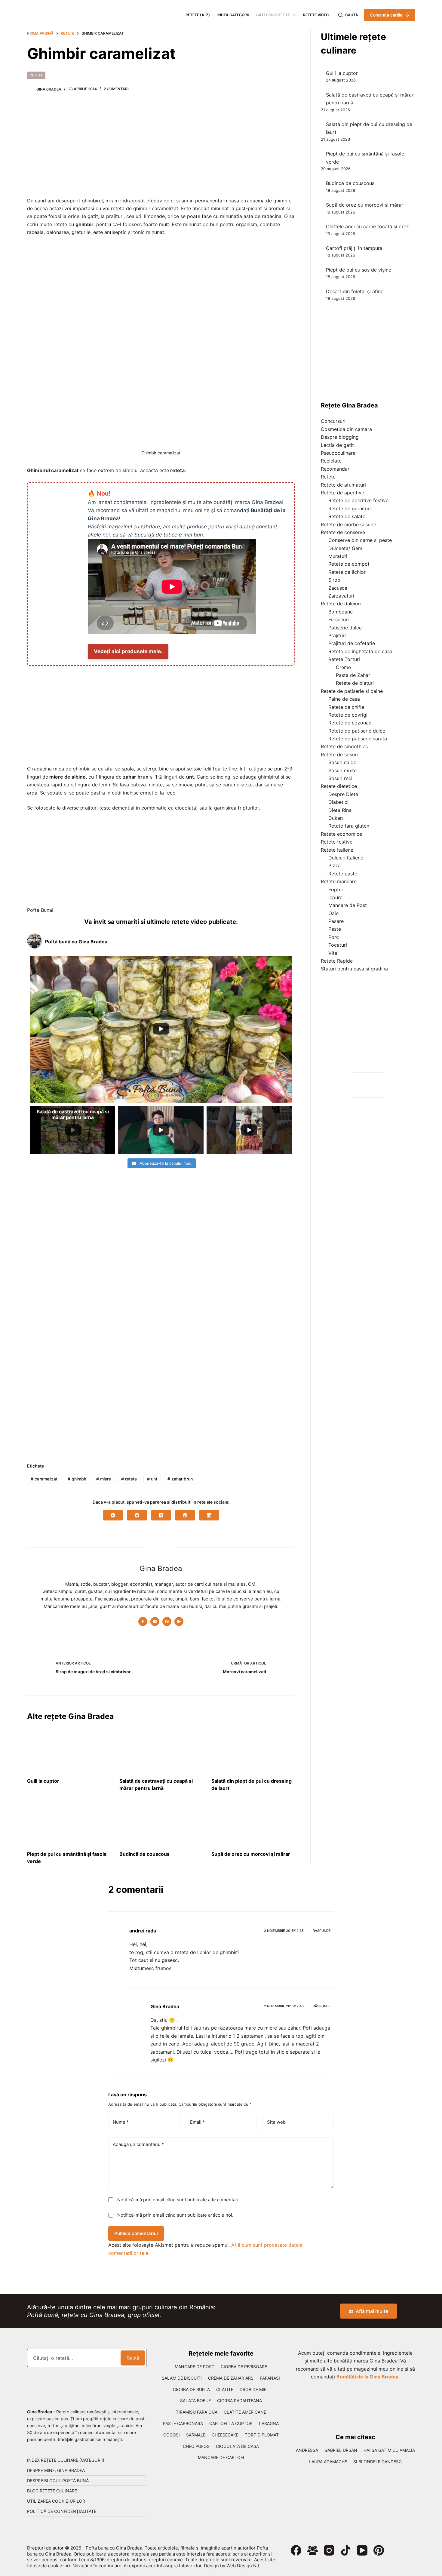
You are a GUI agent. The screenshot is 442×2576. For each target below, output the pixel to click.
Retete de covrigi (348, 715)
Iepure (335, 897)
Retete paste (343, 874)
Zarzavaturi (341, 596)
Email (197, 2122)
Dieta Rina (340, 810)
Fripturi (336, 890)
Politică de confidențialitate (62, 2511)
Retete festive (337, 842)
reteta (129, 1479)
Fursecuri (339, 619)
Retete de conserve (343, 532)
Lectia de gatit (337, 445)
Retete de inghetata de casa (360, 651)
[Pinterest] (185, 1515)
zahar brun (180, 1479)
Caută (133, 2358)
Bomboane (341, 612)
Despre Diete (343, 794)
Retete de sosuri (339, 755)
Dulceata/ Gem (345, 548)
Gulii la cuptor (43, 1781)
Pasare (336, 921)
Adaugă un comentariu (138, 2144)
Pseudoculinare (338, 453)
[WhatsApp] (113, 1515)
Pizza (335, 865)
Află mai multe (372, 2311)
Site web (276, 2122)
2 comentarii (117, 89)
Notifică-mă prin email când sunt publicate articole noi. (175, 2215)
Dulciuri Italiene (346, 858)
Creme (343, 667)
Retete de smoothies (344, 746)
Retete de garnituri (350, 509)
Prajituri (337, 635)
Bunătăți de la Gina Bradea (367, 2377)
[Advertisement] (161, 147)
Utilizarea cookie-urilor (56, 2501)
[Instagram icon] (155, 1622)
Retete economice (341, 834)
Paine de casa (344, 699)
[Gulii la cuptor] (69, 1751)
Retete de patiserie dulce (357, 731)
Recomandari (336, 469)
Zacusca (338, 588)
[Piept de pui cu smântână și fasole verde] (69, 1824)
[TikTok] (346, 2550)
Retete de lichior (347, 572)
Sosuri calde (342, 762)
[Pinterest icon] (167, 1622)
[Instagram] (329, 2550)
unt (152, 1479)
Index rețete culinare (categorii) (66, 2460)
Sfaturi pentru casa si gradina (354, 969)
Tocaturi (338, 945)
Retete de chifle (346, 707)
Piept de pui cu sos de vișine (359, 270)
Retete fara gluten (349, 826)
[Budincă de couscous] (161, 1824)
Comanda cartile (386, 15)
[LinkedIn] (209, 1515)
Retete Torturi (344, 659)
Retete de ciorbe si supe (348, 524)
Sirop (334, 580)
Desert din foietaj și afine (355, 291)
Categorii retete (273, 15)
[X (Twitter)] (161, 1515)
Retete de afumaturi (343, 485)
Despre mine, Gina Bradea (56, 2470)
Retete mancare (339, 881)
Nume (121, 2122)
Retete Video (316, 15)
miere (104, 1479)
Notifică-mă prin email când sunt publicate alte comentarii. (179, 2200)
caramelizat (44, 1479)
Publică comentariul (136, 2233)
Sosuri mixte (342, 770)
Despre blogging (340, 437)
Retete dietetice (339, 786)
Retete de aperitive (342, 493)
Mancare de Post (348, 905)
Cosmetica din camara (346, 429)
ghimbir (77, 1479)
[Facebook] (137, 1515)
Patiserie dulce (345, 628)
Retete (36, 75)
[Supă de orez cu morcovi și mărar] (253, 1824)
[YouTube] (362, 2550)
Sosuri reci (340, 778)
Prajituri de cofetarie (352, 643)
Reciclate (331, 461)
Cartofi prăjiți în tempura (354, 248)
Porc (334, 937)
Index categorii (233, 15)
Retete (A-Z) (198, 15)
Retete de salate (347, 516)
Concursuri (333, 421)
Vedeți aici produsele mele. (128, 651)
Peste (335, 929)
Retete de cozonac (350, 723)
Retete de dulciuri (341, 604)
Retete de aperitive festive (358, 500)
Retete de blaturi (355, 683)
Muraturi (338, 556)
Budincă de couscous (144, 1854)
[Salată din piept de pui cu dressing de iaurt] (253, 1751)
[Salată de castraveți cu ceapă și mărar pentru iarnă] (161, 1751)
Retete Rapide (337, 961)
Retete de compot (349, 564)
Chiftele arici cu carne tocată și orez (367, 226)
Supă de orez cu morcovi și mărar (251, 1854)
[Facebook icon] (143, 1622)
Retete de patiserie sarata (358, 739)
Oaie (333, 913)
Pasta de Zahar (353, 675)
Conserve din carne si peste (360, 540)
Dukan (336, 818)
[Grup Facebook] (313, 2550)
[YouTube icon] (179, 1622)
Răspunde (322, 1931)
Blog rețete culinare (52, 2491)
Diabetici (338, 802)
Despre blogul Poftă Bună (58, 2481)
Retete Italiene (337, 850)
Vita (333, 953)
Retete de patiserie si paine (352, 691)
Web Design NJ (242, 2566)
